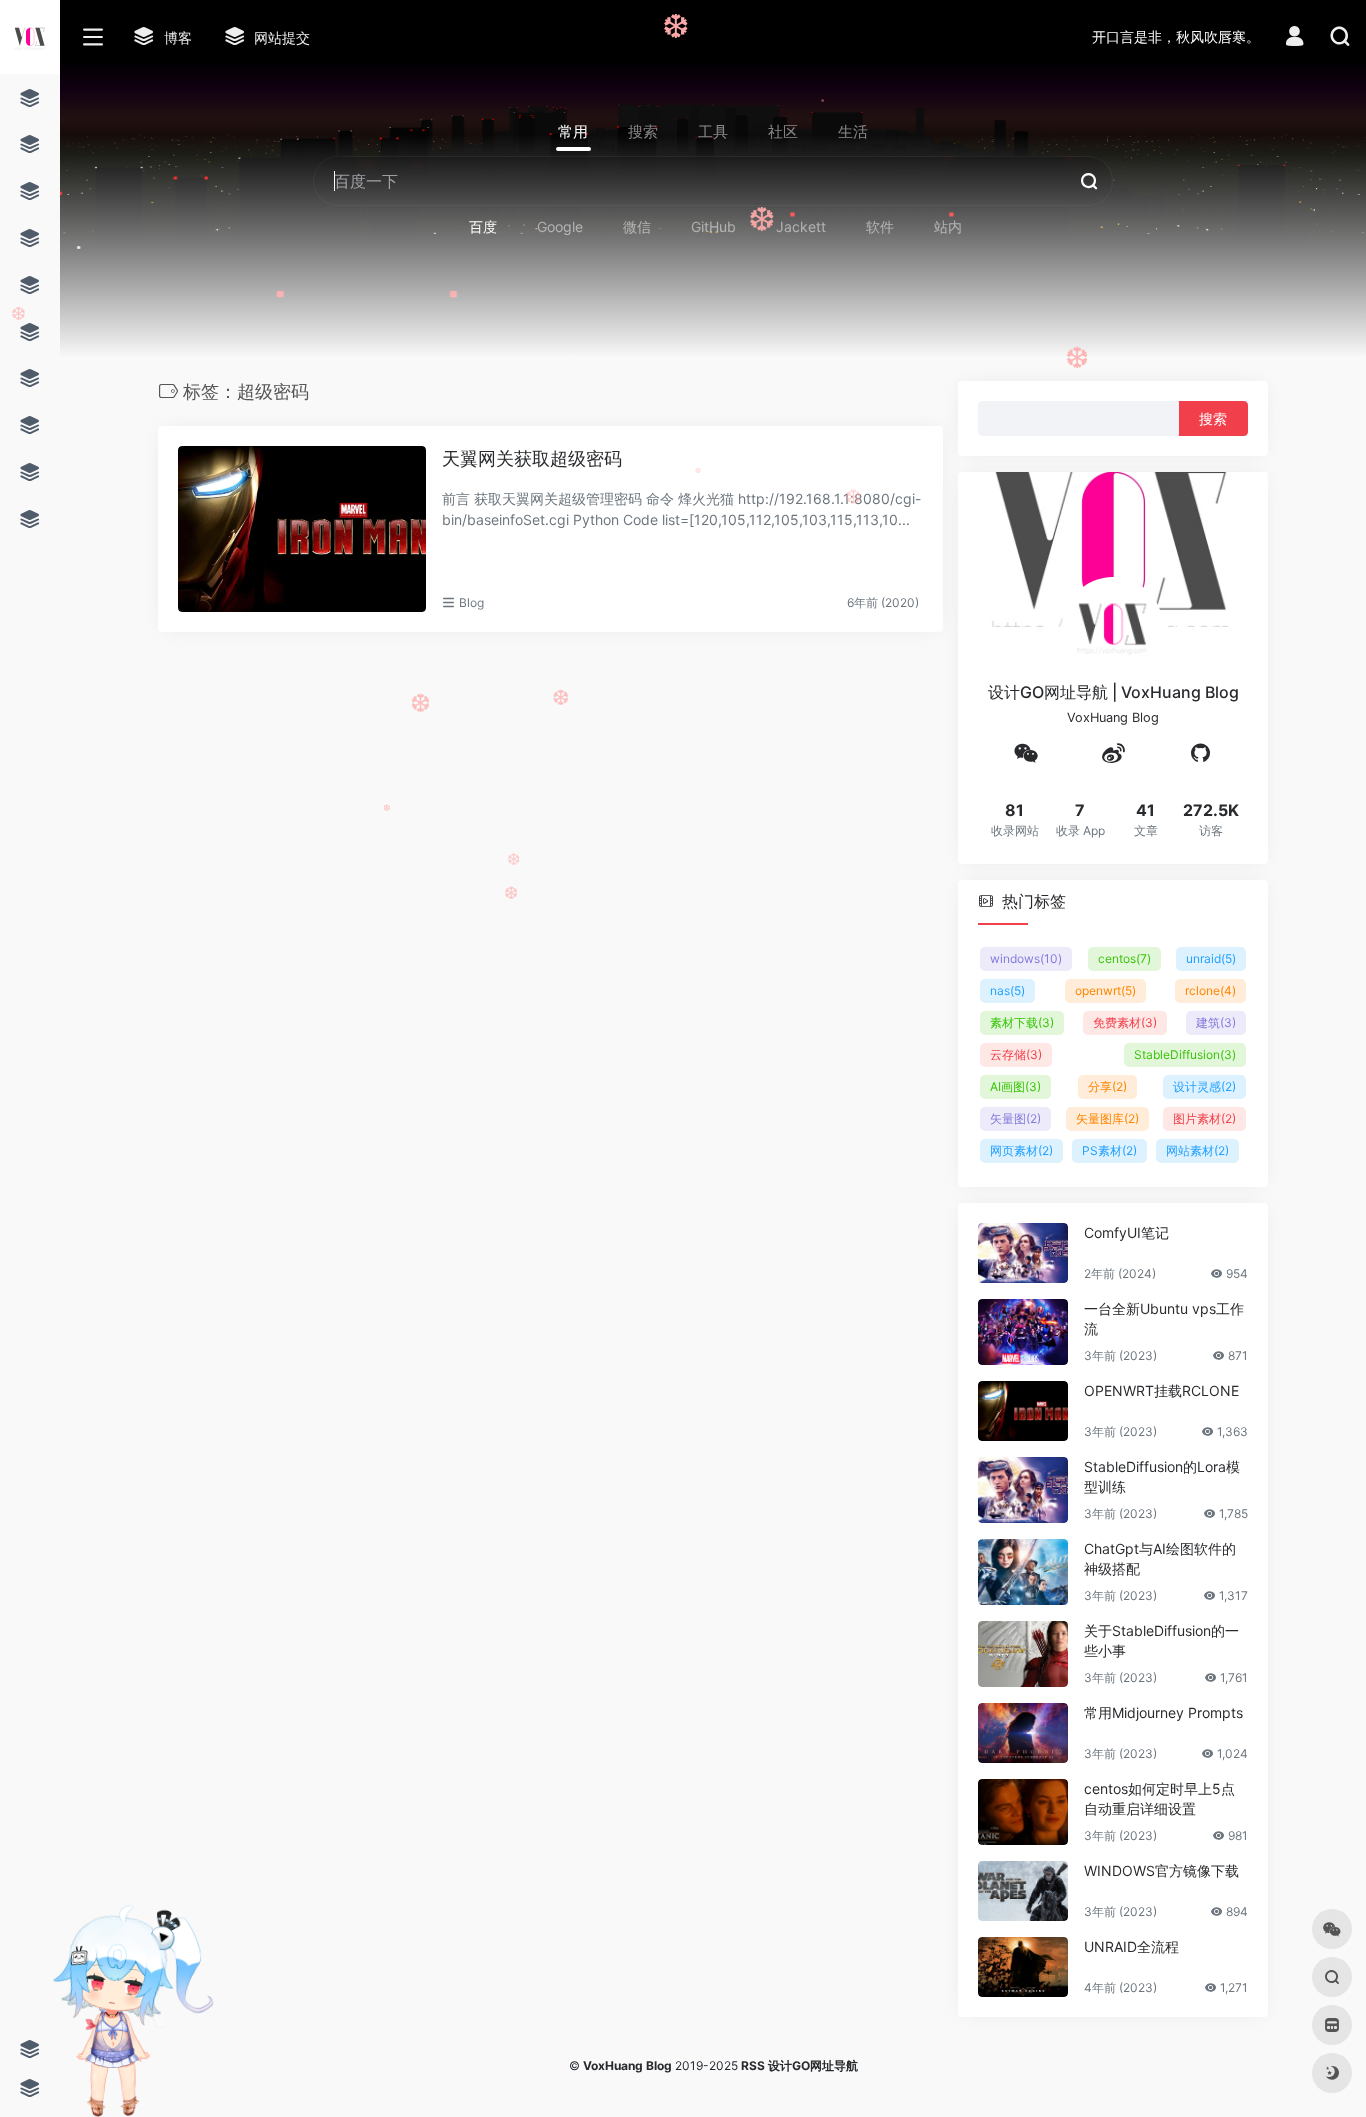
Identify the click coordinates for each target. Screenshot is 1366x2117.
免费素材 (1125, 1021)
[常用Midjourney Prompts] (1023, 1732)
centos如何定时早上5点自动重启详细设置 (1159, 1797)
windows (1026, 957)
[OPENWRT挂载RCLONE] (1023, 1410)
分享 (1107, 1085)
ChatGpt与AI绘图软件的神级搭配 (1160, 1557)
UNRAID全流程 (1131, 1945)
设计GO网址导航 (813, 2065)
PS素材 (1109, 1149)
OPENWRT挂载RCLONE (1161, 1389)
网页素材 (1021, 1149)
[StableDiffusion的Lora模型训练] (1023, 1489)
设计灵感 (1204, 1085)
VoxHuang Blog (627, 2065)
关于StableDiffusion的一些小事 (1161, 1639)
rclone (1210, 989)
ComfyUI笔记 (1126, 1231)
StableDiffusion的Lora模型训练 (1162, 1475)
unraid (1211, 957)
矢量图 (1015, 1117)
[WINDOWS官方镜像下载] (1023, 1890)
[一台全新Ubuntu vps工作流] (1023, 1331)
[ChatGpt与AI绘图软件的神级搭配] (1023, 1571)
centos (1124, 957)
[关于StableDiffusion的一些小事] (1023, 1653)
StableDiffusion (1185, 1053)
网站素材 (1197, 1149)
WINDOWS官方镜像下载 (1161, 1869)
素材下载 (1022, 1021)
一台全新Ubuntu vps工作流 (1164, 1317)
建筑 (1216, 1021)
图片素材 (1204, 1117)
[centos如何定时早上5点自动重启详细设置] (1023, 1811)
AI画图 (1015, 1085)
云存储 (1016, 1053)
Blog (471, 602)
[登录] (1294, 38)
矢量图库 (1107, 1117)
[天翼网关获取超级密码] (302, 529)
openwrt (1105, 989)
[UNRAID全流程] (1023, 1966)
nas (1007, 989)
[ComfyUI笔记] (1023, 1252)
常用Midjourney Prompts (1163, 1711)
